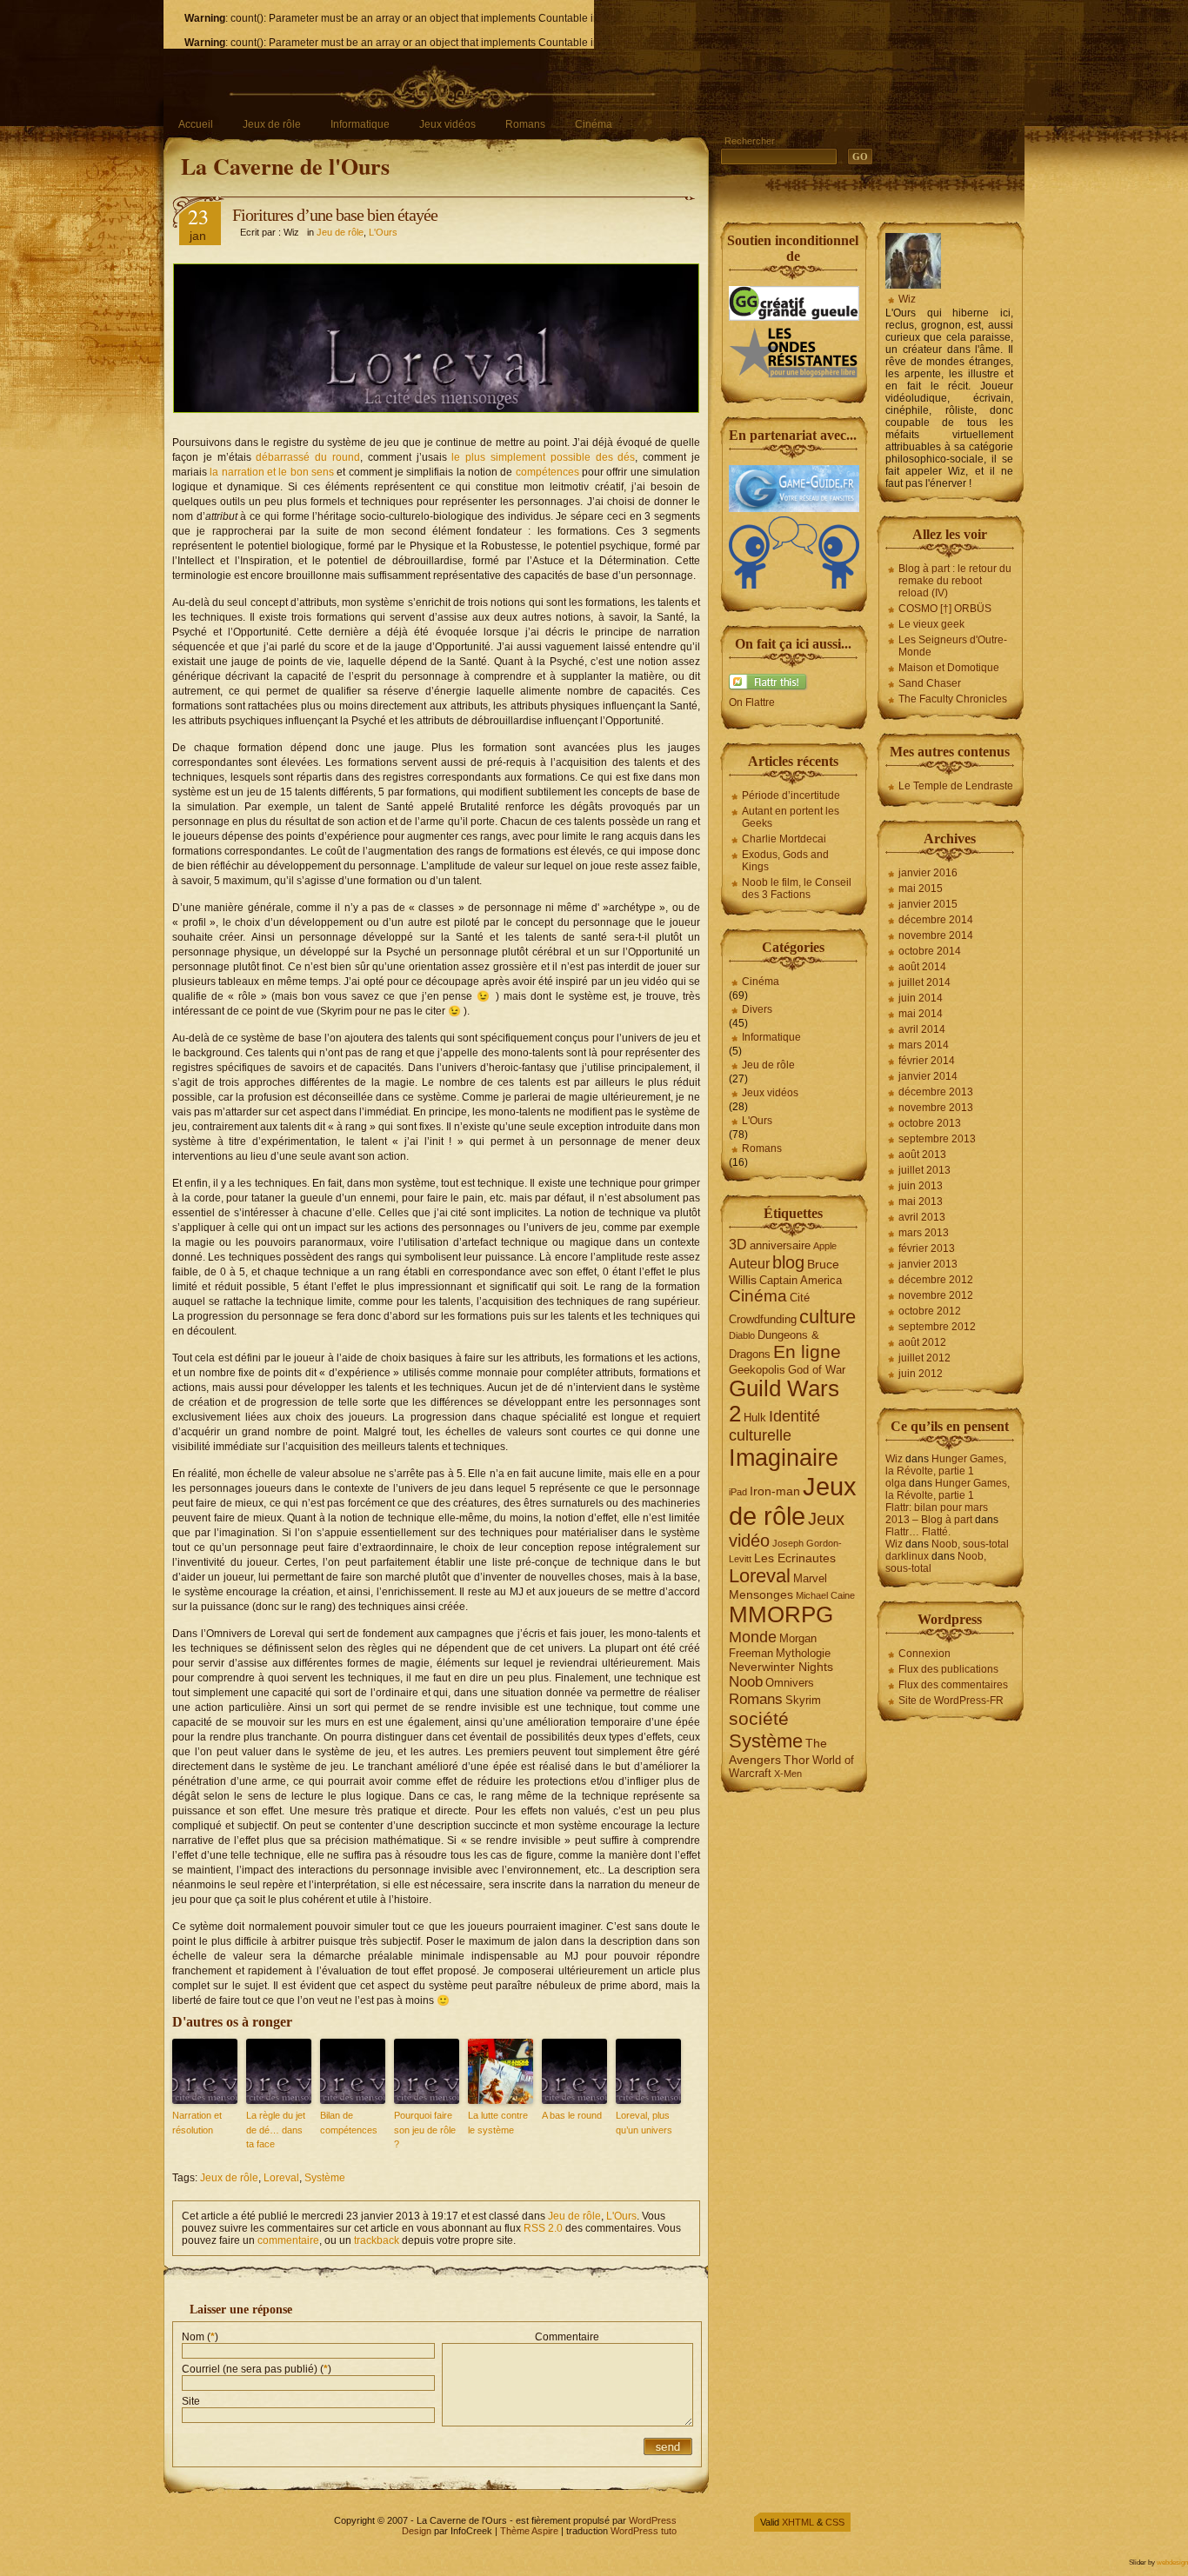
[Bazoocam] (794, 585)
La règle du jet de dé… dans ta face (276, 2130)
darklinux (907, 1556)
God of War (817, 1370)
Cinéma (594, 124)
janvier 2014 (928, 1076)
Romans (525, 124)
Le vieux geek (931, 624)
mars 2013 (924, 1233)
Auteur (749, 1264)
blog (788, 1262)
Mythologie (803, 1653)
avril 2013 (922, 1217)
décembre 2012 (936, 1280)
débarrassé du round (308, 457)
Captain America (801, 1280)
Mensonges (761, 1594)
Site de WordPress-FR (951, 1701)
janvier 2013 (928, 1264)
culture (828, 1317)
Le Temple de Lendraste (956, 786)
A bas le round (572, 2115)
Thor (797, 1760)
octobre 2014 (930, 951)
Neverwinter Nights (781, 1667)
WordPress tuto (644, 2531)
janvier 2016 (928, 873)
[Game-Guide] (794, 509)
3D (738, 1245)
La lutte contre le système (498, 2123)
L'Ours (383, 232)
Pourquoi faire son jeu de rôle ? (425, 2130)
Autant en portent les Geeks (791, 817)
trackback (377, 2240)
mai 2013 (921, 1201)
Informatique (360, 124)
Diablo (742, 1335)
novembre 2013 (936, 1108)
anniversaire (780, 1245)
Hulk (755, 1418)
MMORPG (781, 1614)
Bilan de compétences (349, 2123)
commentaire (288, 2240)
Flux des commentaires (953, 1685)
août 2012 (922, 1342)
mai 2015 (921, 889)
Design (417, 2531)
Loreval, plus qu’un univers (644, 2123)
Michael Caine (825, 1595)
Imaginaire (784, 1458)
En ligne (807, 1352)
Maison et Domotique (949, 668)
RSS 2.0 (543, 2228)
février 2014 (927, 1061)
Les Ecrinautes (795, 1558)
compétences (547, 472)
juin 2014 (921, 998)
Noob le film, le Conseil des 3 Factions (797, 889)
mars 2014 (924, 1045)
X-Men (788, 1774)
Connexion (924, 1654)
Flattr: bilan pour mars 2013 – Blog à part (937, 1514)
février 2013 (927, 1248)
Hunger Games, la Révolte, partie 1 (946, 1465)
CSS (835, 2522)
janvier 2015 (928, 904)
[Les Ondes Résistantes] (794, 376)
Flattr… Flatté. (918, 1532)
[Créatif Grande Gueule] (794, 317)
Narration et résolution (197, 2123)
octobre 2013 (930, 1123)
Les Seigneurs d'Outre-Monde (953, 646)
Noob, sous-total (970, 1544)
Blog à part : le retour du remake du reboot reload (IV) (955, 581)
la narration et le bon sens (270, 472)
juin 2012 (921, 1374)
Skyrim (803, 1700)
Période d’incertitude (791, 795)
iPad (738, 1492)
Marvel (810, 1578)
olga (896, 1483)
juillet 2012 (924, 1358)
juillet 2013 (924, 1170)
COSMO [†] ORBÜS (945, 609)
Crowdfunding (763, 1319)
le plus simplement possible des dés (543, 457)
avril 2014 (922, 1029)
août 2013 (922, 1155)
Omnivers (790, 1683)
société (759, 1719)
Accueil (196, 124)
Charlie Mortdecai (784, 839)
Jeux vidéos (447, 124)
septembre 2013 (937, 1139)
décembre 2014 (936, 920)
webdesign (1172, 2563)
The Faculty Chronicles (953, 699)
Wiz (907, 299)
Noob (746, 1682)
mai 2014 (921, 1014)
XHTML (798, 2522)
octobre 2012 (930, 1311)
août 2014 (922, 967)
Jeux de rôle (272, 124)
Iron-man (775, 1491)
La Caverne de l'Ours (285, 166)
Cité (800, 1298)
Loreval (281, 2178)
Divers (757, 1009)
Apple (825, 1246)
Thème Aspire (529, 2531)
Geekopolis (757, 1370)
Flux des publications (948, 1669)
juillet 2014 (924, 982)
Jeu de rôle (340, 232)
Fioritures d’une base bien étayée (335, 215)
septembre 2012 (937, 1327)
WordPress (653, 2520)
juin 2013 (921, 1186)
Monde (753, 1637)
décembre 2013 (936, 1092)
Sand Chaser (930, 683)
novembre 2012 (936, 1295)
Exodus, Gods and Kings (785, 861)
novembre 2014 (936, 935)
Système (325, 2178)
